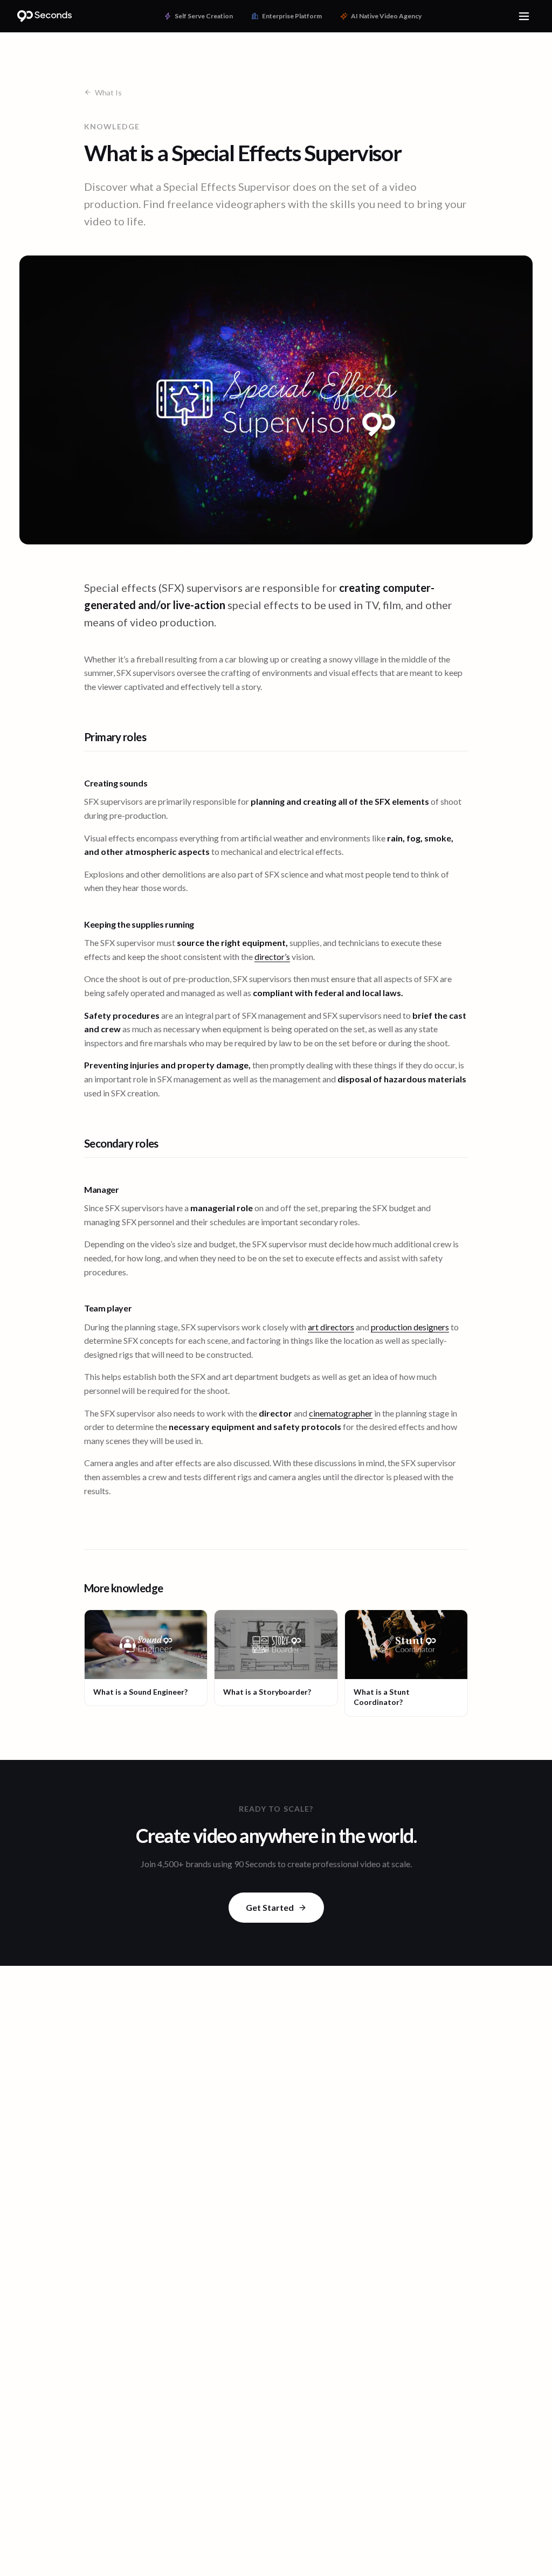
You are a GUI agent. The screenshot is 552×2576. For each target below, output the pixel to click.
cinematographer (341, 1413)
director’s (272, 956)
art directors (331, 1327)
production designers (410, 1327)
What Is (108, 92)
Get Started (270, 1907)
